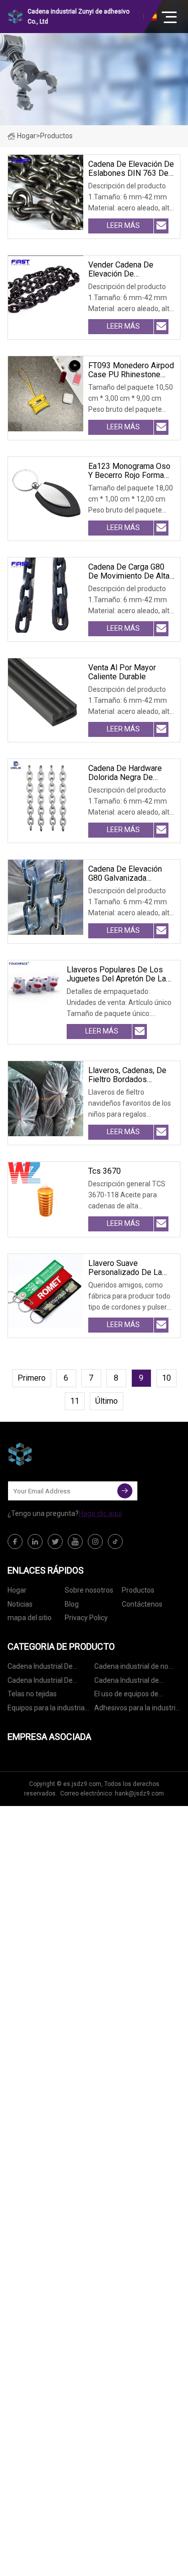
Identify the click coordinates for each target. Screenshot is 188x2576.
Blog (72, 1604)
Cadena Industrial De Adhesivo (40, 1668)
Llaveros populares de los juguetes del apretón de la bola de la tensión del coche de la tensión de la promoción (120, 974)
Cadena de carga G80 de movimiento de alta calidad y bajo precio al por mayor (130, 572)
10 (166, 1378)
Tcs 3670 (105, 1171)
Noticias (20, 1604)
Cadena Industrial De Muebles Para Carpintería (48, 1682)
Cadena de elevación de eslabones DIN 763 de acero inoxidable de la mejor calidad (131, 169)
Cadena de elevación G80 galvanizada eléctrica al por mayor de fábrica (127, 874)
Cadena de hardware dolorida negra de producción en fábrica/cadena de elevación (125, 773)
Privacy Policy (86, 1618)
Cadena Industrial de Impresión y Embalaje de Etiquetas (133, 1682)
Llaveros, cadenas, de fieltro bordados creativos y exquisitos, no (129, 1075)
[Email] (125, 1491)
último (107, 1401)
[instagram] (95, 1541)
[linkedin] (35, 1541)
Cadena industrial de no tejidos (131, 1668)
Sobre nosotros (89, 1590)
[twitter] (55, 1541)
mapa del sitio (30, 1618)
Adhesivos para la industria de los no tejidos (137, 1710)
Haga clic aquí (100, 1513)
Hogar (27, 136)
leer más (123, 225)
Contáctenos (142, 1604)
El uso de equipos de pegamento (126, 1696)
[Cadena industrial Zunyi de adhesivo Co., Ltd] (58, 1454)
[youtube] (75, 1541)
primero (32, 1378)
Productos (138, 1590)
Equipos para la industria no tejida (46, 1710)
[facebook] (15, 1541)
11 (75, 1401)
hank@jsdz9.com (139, 1793)
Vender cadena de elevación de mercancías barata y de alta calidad (130, 270)
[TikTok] (115, 1541)
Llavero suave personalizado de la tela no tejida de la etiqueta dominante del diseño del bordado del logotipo (131, 1268)
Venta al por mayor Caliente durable (122, 672)
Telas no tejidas (32, 1694)
